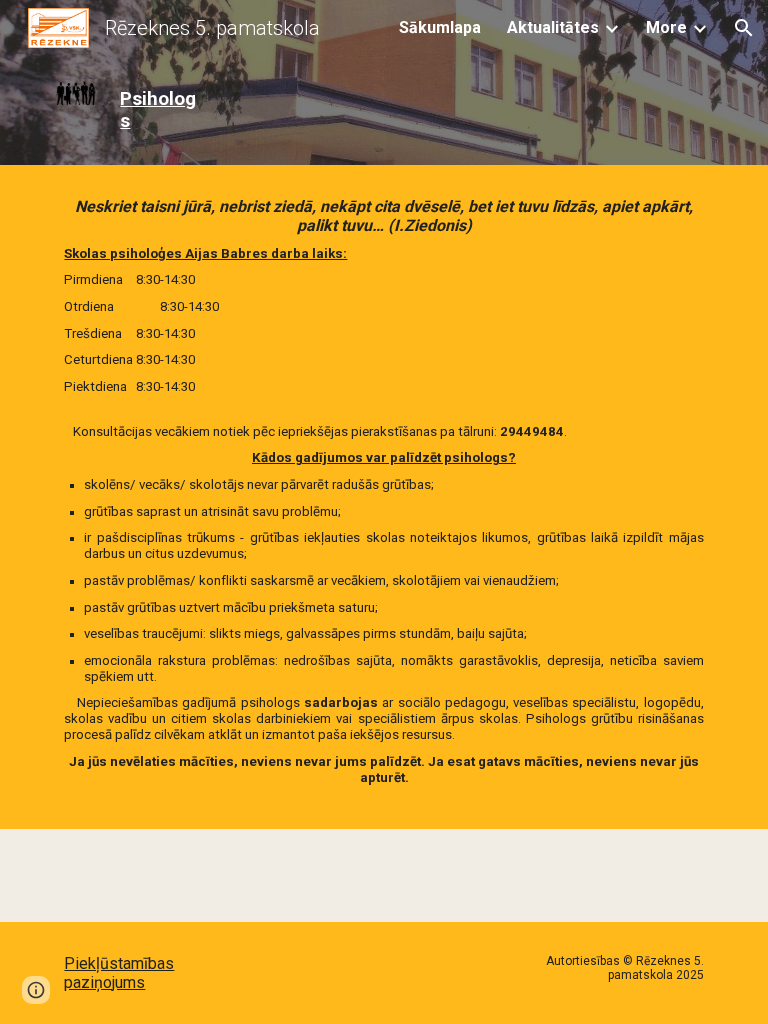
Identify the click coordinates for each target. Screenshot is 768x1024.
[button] (744, 28)
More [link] (666, 27)
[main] (159, 110)
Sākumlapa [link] (440, 27)
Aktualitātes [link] (553, 27)
